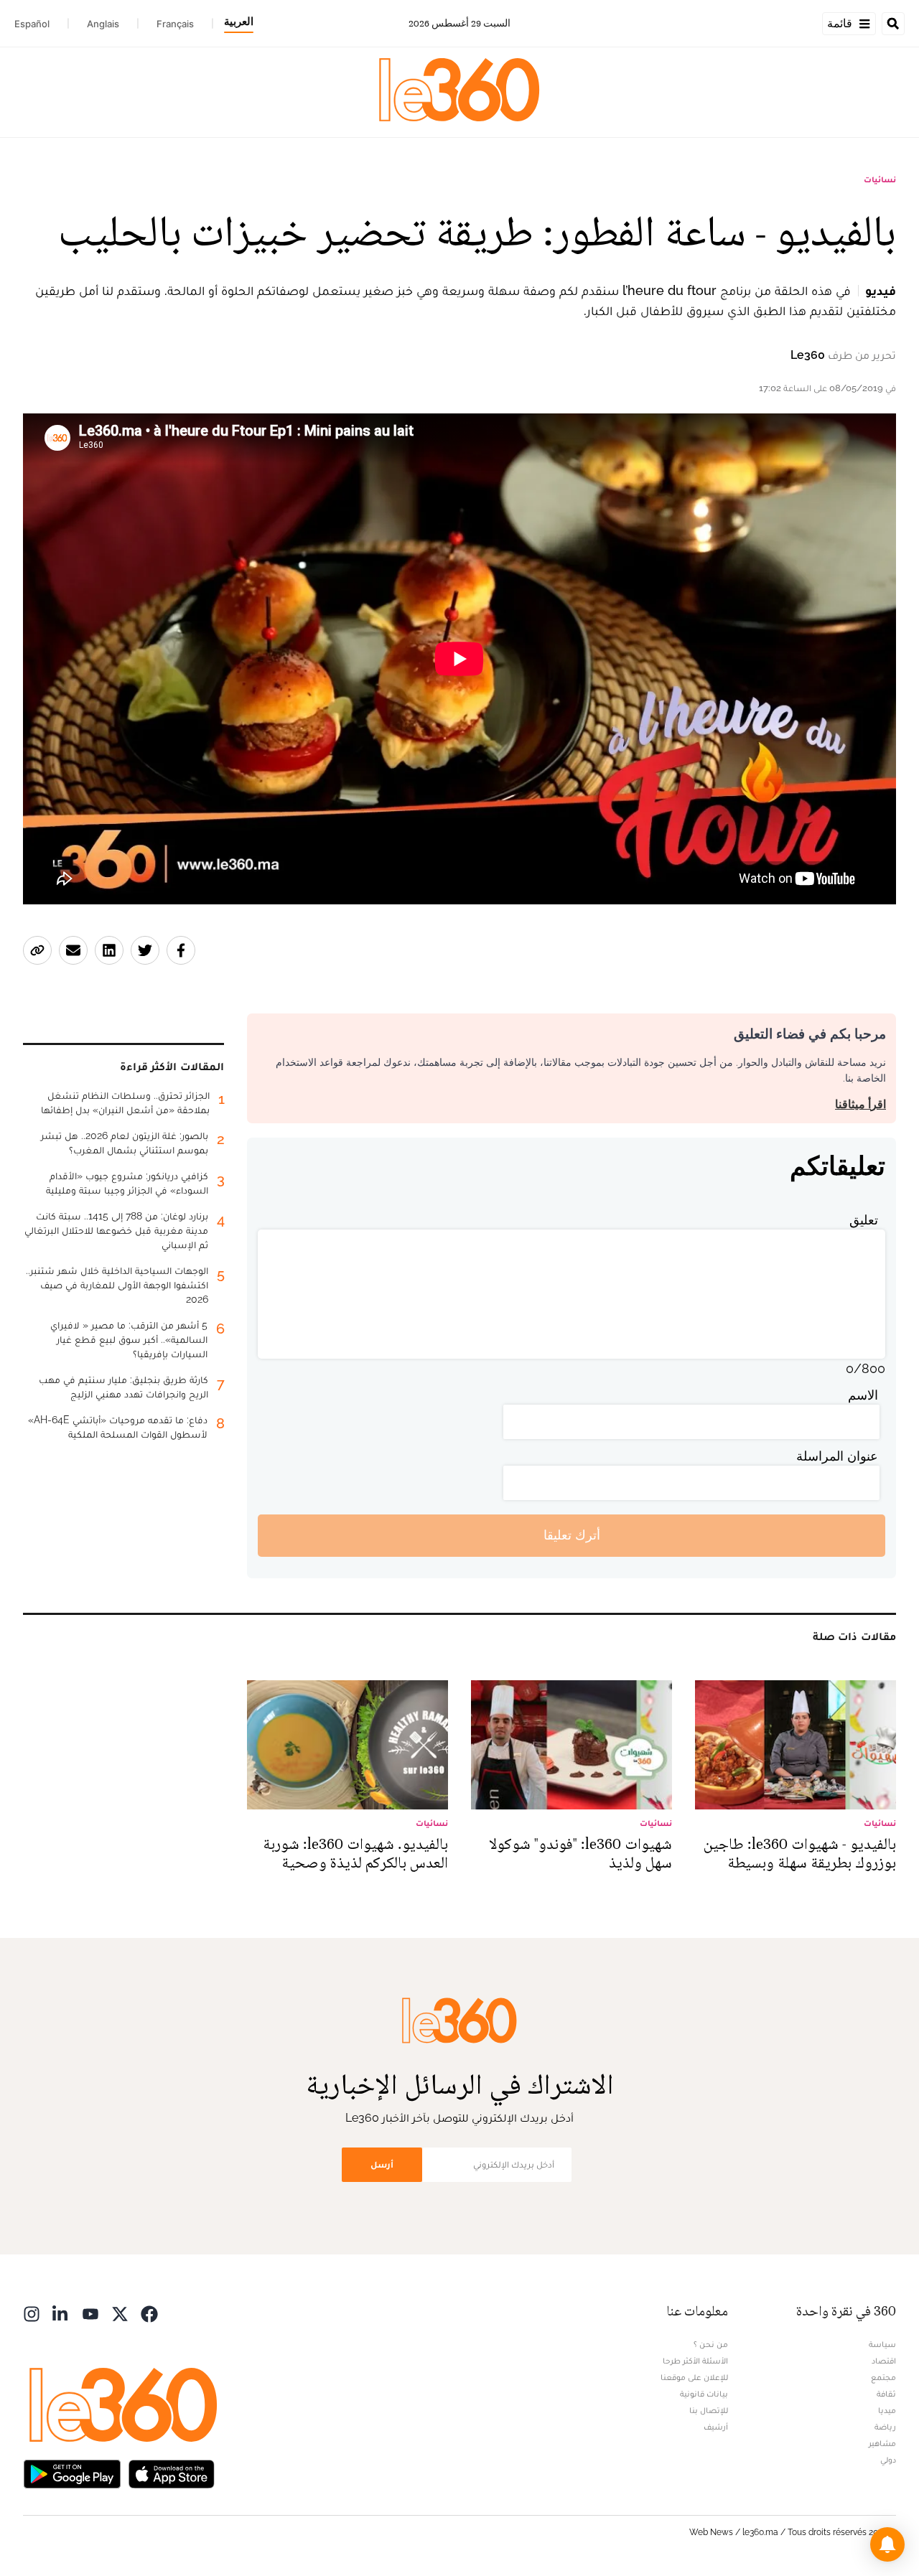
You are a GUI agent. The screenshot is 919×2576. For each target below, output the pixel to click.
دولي (888, 2460)
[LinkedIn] (61, 2313)
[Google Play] (72, 2473)
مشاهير (882, 2443)
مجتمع (883, 2377)
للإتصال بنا (709, 2410)
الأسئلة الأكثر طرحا (695, 2361)
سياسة (882, 2344)
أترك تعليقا (572, 1535)
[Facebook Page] (149, 2313)
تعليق (864, 1220)
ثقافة (886, 2394)
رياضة (885, 2427)
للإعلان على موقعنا (694, 2377)
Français (175, 24)
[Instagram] (32, 2313)
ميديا (887, 2410)
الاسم (863, 1395)
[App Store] (172, 2473)
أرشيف (716, 2427)
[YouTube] (90, 2313)
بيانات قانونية (704, 2394)
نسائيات (880, 179)
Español (32, 24)
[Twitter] (120, 2313)
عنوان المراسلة (837, 1456)
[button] (887, 2544)
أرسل (382, 2164)
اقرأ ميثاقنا (860, 1104)
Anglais (103, 24)
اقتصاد (884, 2361)
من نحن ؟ (711, 2344)
